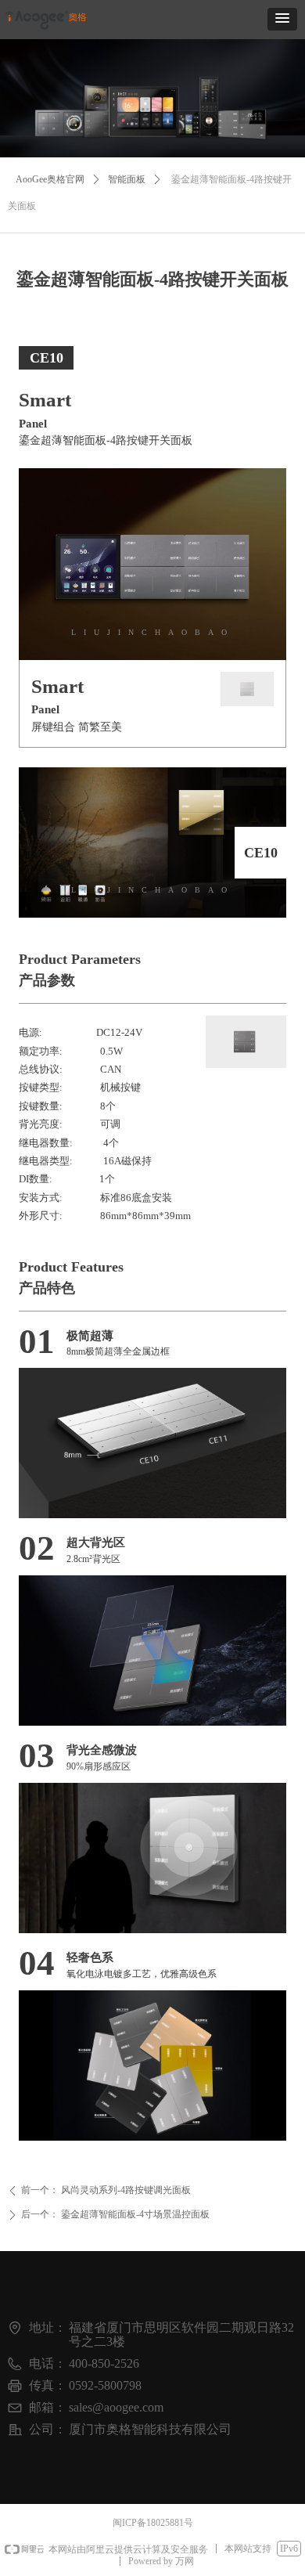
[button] (282, 19)
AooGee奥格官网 (50, 179)
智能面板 (127, 179)
